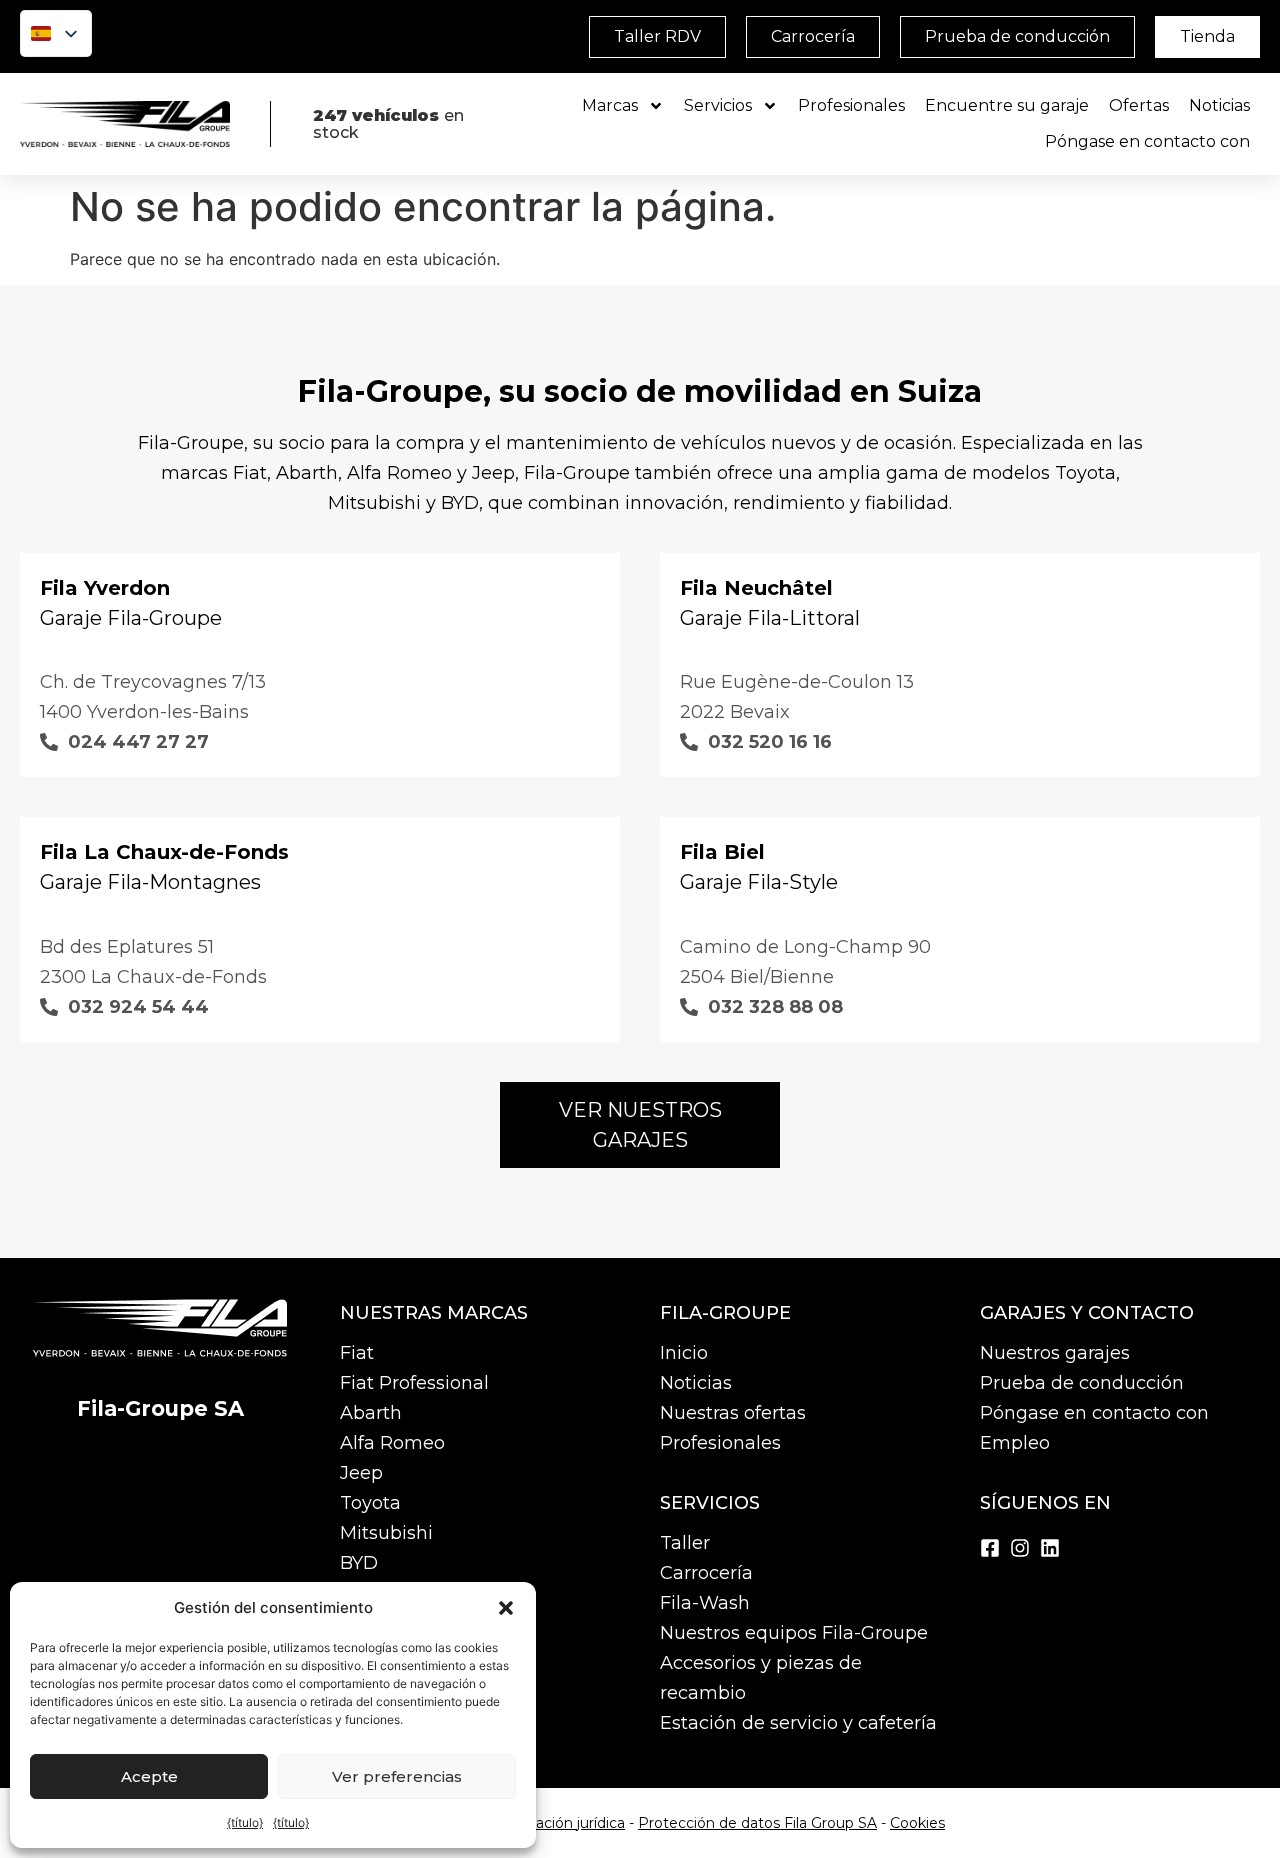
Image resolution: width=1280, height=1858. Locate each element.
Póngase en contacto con (1147, 141)
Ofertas (1139, 105)
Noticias (1219, 105)
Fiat (357, 1353)
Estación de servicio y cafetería (798, 1723)
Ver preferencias (397, 1776)
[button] (506, 1608)
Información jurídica (556, 1823)
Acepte (149, 1776)
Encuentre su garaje (1007, 105)
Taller (685, 1543)
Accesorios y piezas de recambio (761, 1678)
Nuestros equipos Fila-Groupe (794, 1633)
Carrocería (706, 1573)
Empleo (1015, 1443)
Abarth (371, 1413)
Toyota (370, 1503)
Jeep (361, 1473)
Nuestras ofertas (733, 1413)
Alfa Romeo (392, 1443)
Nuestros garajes (1055, 1353)
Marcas (610, 105)
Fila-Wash (705, 1603)
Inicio (684, 1353)
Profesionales (851, 105)
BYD (359, 1563)
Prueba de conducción (1082, 1383)
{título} (245, 1822)
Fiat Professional (414, 1383)
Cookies (917, 1823)
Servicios (718, 105)
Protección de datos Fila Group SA (757, 1823)
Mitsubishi (386, 1533)
